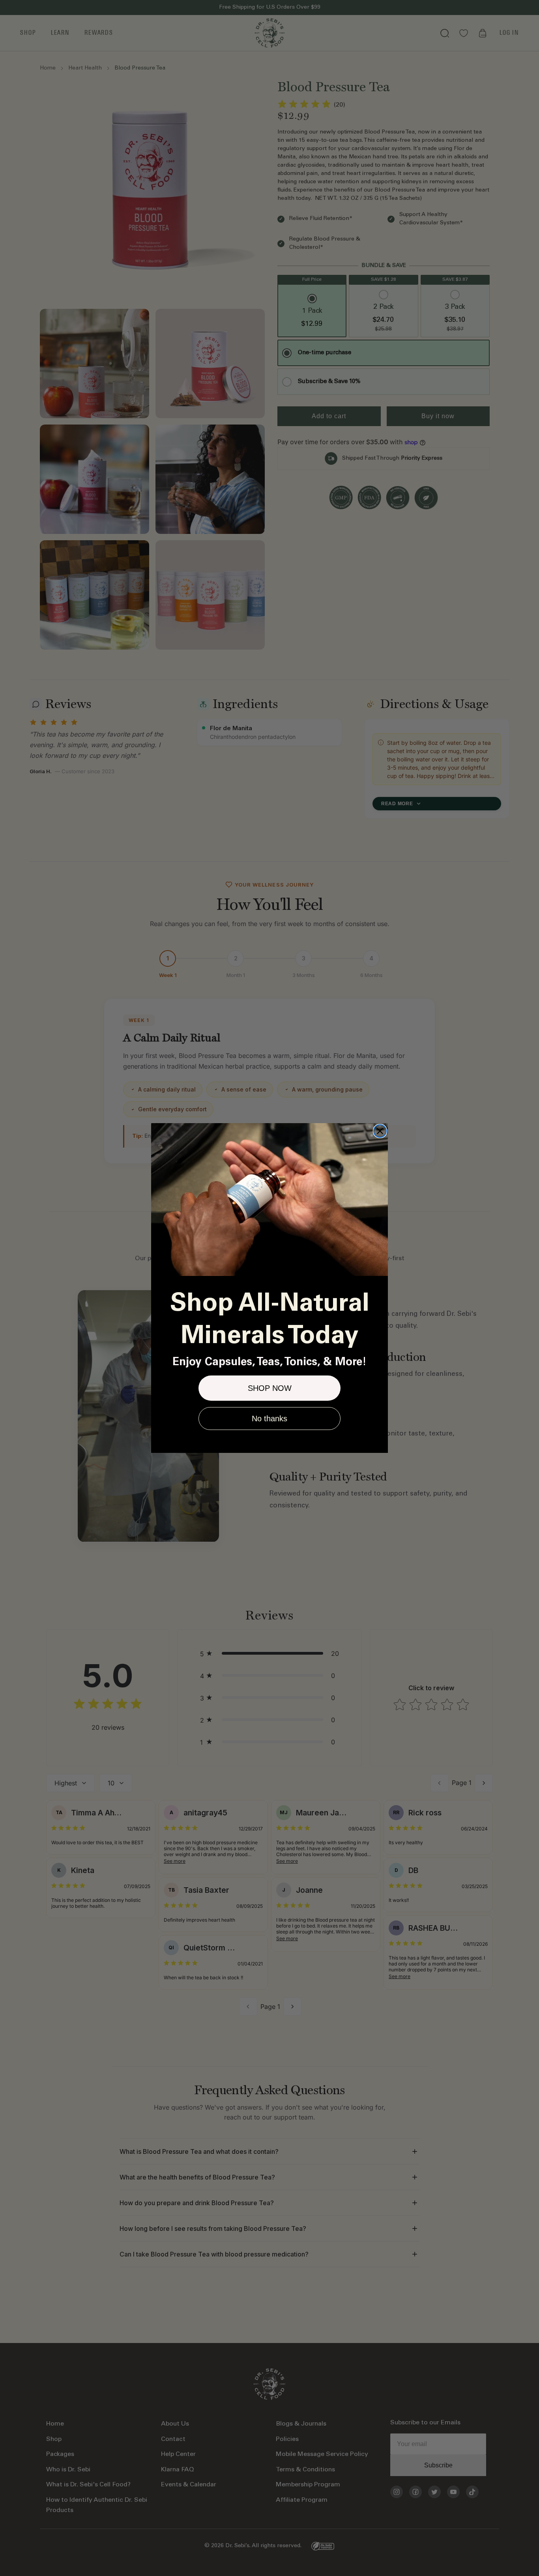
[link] (269, 1200)
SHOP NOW (270, 1388)
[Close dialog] (380, 1131)
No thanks (269, 1419)
